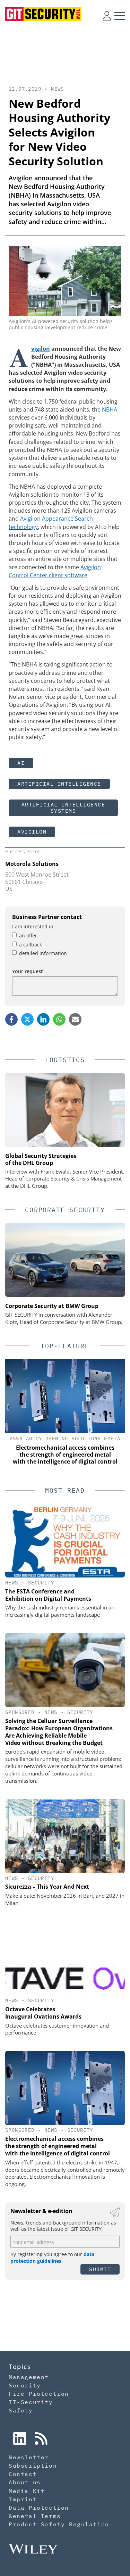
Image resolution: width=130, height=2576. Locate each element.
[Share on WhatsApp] (59, 1019)
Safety (21, 2410)
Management (29, 2377)
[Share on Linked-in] (43, 1019)
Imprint (23, 2499)
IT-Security (31, 2402)
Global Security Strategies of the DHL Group (41, 1159)
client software (68, 575)
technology (23, 527)
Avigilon (41, 349)
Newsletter (29, 2457)
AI (21, 763)
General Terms (35, 2516)
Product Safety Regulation (59, 2524)
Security (41, 1583)
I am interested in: (33, 926)
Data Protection (39, 2508)
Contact (23, 2474)
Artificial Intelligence (59, 784)
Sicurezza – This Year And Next (47, 1887)
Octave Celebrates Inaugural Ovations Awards (43, 2013)
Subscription (33, 2466)
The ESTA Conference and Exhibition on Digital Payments (48, 1595)
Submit (100, 2269)
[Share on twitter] (27, 1019)
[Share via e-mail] (75, 1019)
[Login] (107, 16)
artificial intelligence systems (63, 808)
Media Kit (27, 2491)
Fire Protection (39, 2394)
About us (25, 2482)
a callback (31, 945)
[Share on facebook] (11, 1019)
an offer (28, 935)
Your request (28, 971)
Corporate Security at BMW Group (52, 1306)
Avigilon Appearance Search (57, 519)
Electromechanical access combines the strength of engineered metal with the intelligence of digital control (58, 2146)
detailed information (43, 953)
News (58, 89)
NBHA (110, 409)
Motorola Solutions (32, 864)
